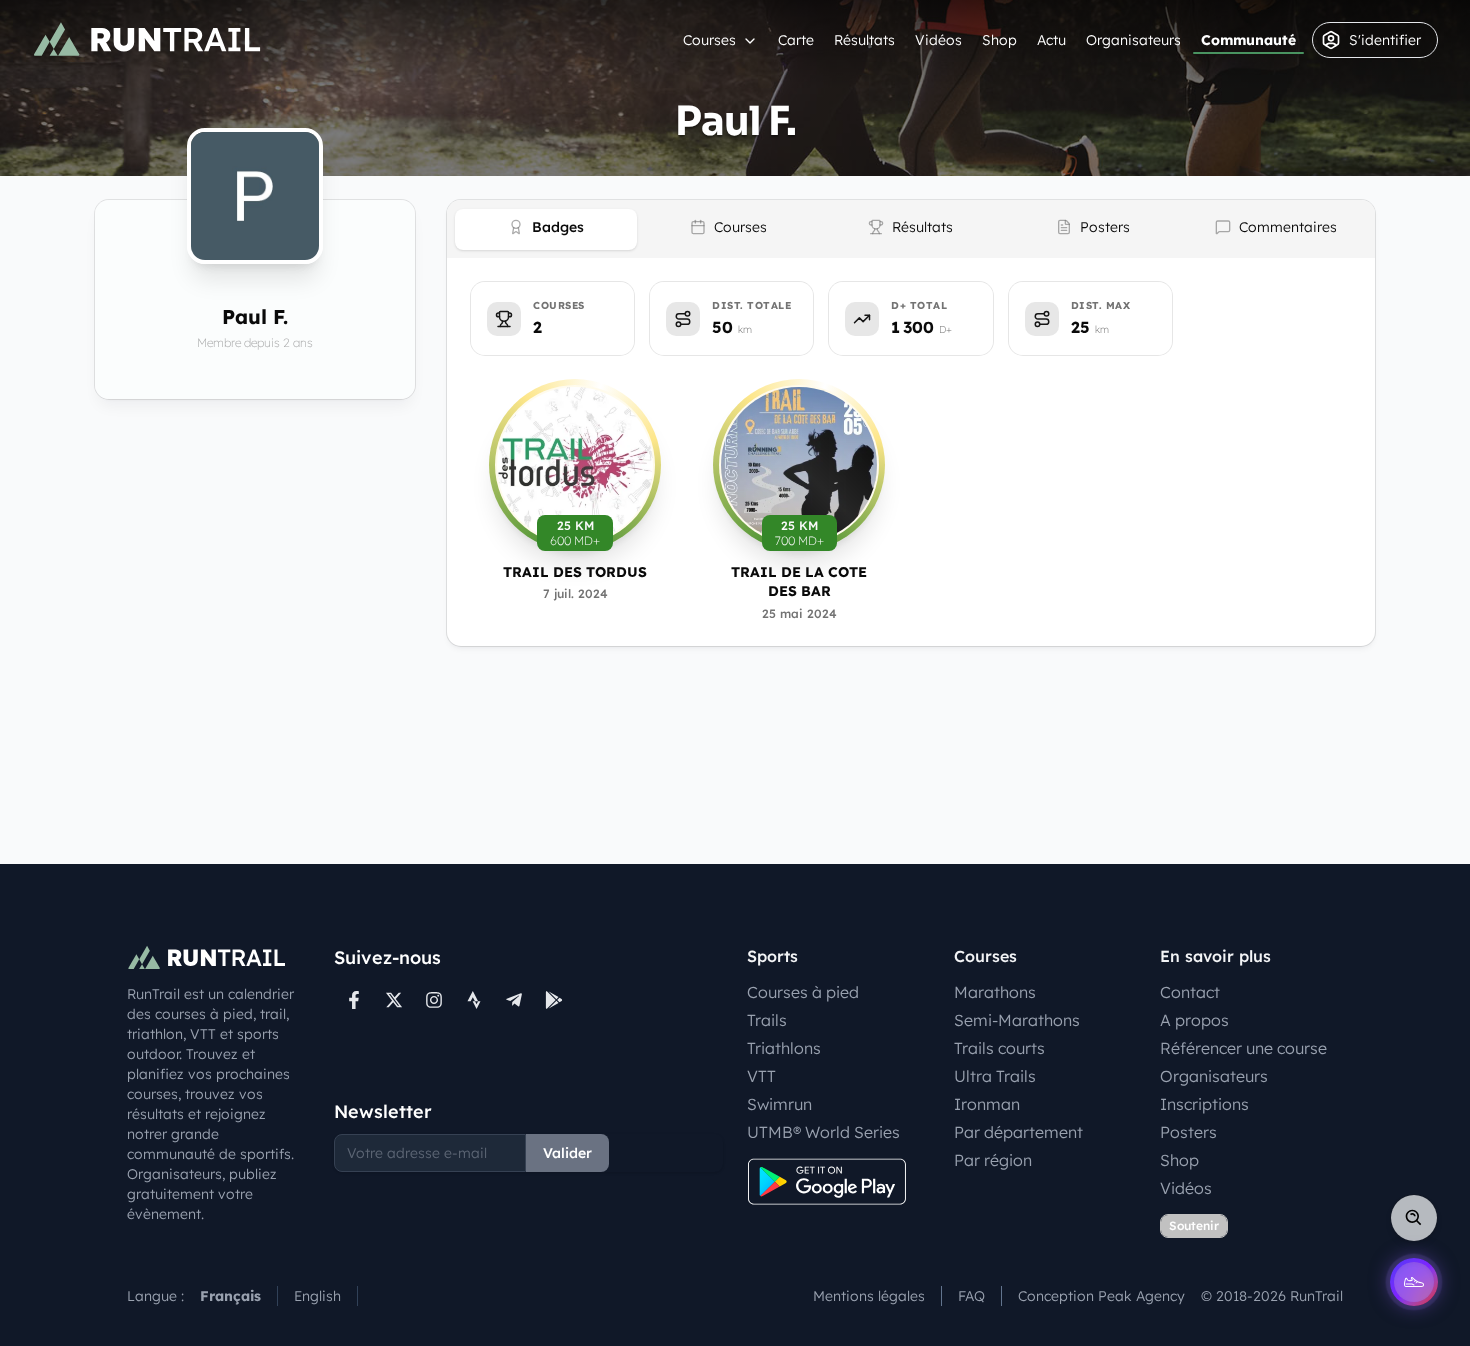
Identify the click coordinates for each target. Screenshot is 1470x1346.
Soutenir (1194, 1225)
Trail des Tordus (575, 572)
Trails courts (999, 1048)
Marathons (995, 992)
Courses (709, 40)
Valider (567, 1153)
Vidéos (938, 40)
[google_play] (554, 1000)
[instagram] (434, 1000)
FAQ (971, 1296)
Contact (1190, 992)
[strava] (474, 1000)
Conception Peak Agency (1101, 1296)
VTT (761, 1076)
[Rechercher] (1414, 1218)
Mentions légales (869, 1296)
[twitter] (394, 1000)
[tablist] (911, 229)
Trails (767, 1020)
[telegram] (514, 1000)
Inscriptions (1204, 1104)
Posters (1188, 1132)
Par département (1018, 1132)
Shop (999, 40)
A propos (1194, 1020)
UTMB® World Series (823, 1132)
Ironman (987, 1104)
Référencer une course (1243, 1048)
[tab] (546, 229)
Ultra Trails (995, 1076)
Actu (1051, 40)
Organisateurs (1133, 40)
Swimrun (779, 1104)
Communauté (1248, 40)
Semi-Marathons (1017, 1020)
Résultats (864, 40)
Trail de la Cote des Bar (799, 581)
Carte (796, 40)
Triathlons (784, 1048)
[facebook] (354, 1000)
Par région (993, 1160)
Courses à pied (803, 992)
